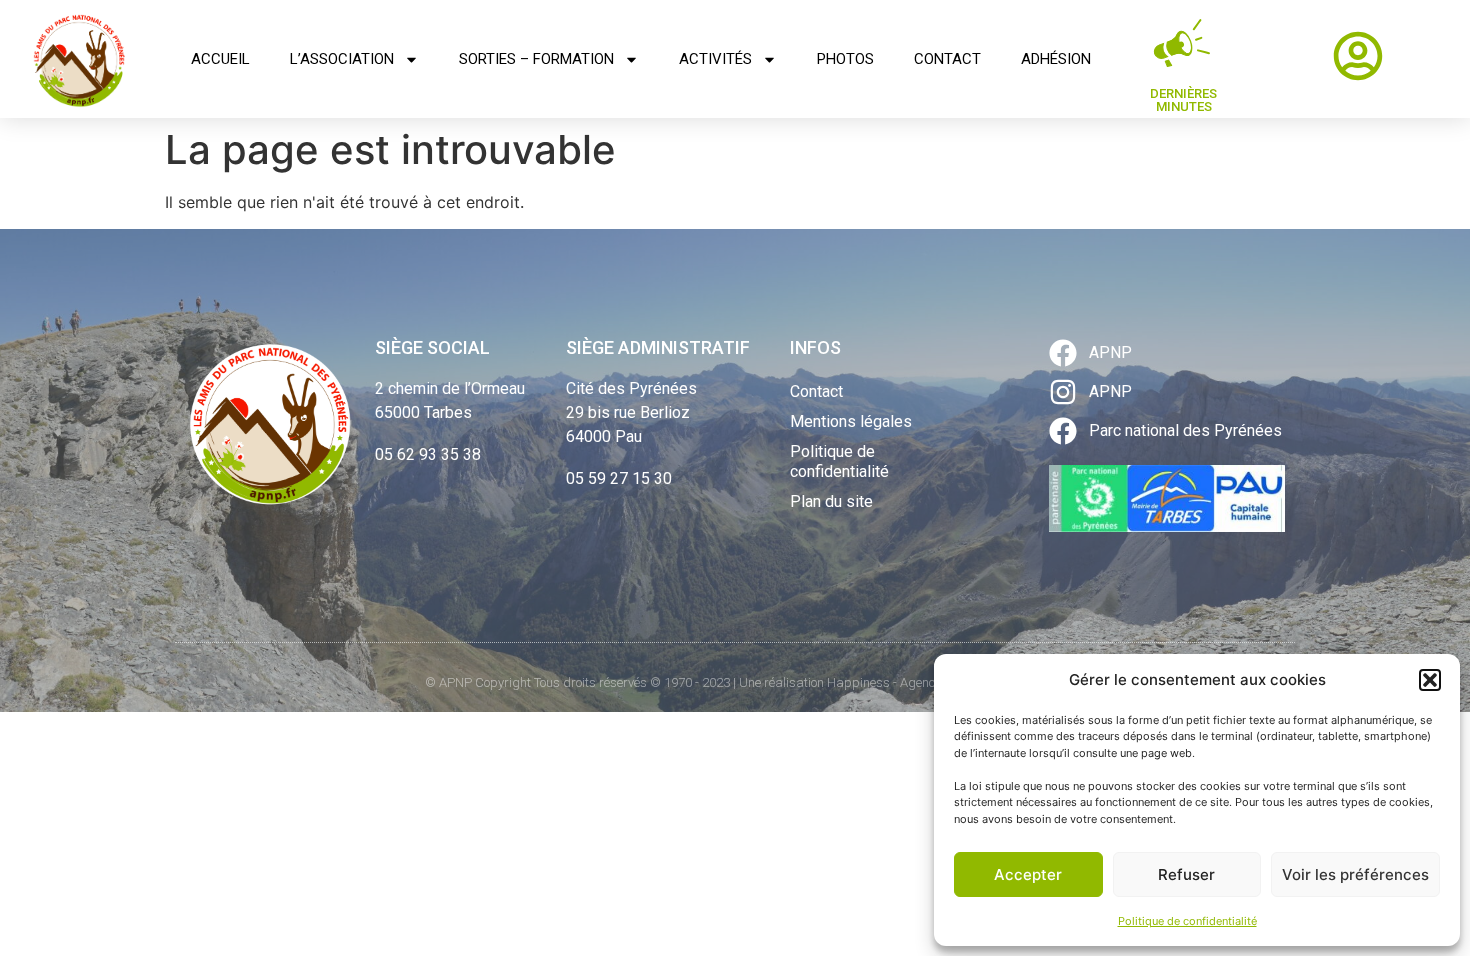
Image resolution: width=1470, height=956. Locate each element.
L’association (342, 59)
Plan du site (831, 501)
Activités (715, 59)
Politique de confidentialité (1187, 921)
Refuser (1186, 874)
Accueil (220, 59)
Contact (947, 59)
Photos (845, 59)
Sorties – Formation (536, 59)
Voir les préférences (1355, 874)
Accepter (1028, 874)
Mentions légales (851, 421)
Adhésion (1056, 59)
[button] (1430, 680)
